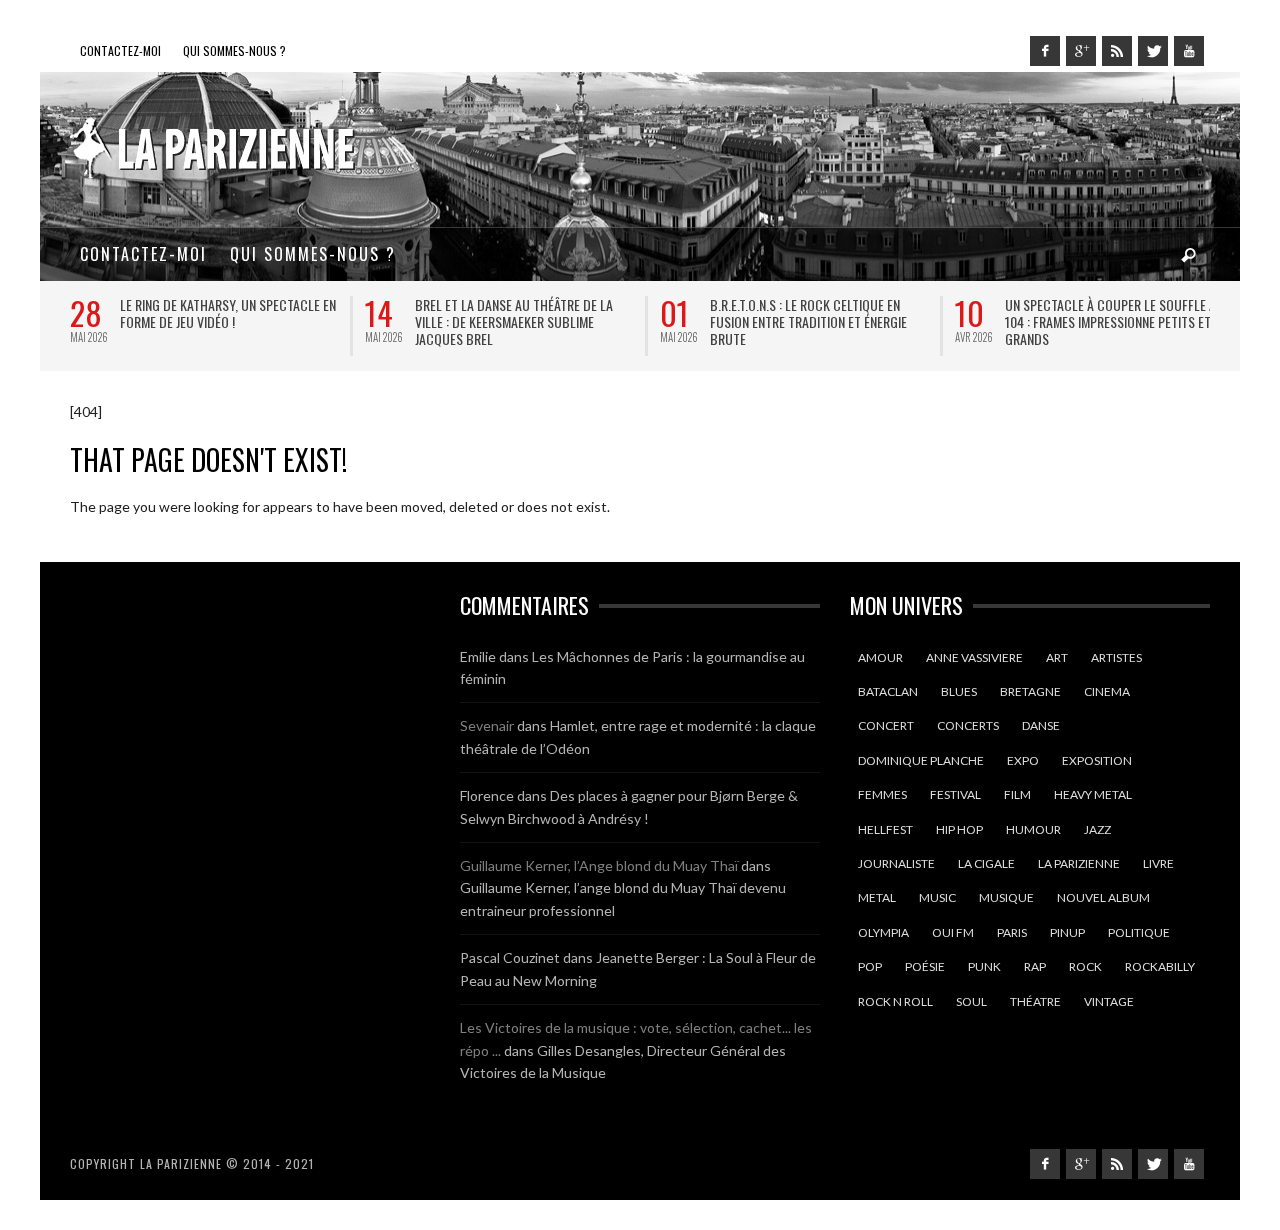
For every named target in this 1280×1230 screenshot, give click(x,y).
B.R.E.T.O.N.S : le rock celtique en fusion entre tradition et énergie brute (808, 321)
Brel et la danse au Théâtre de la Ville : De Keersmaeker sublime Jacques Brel (514, 321)
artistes (1116, 657)
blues (959, 691)
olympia (883, 932)
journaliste (896, 863)
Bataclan (888, 691)
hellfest (885, 829)
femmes (882, 794)
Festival (955, 794)
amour (880, 657)
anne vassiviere (974, 657)
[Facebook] (1045, 51)
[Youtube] (1189, 51)
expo (1023, 760)
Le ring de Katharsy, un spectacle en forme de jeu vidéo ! (228, 313)
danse (1041, 725)
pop (870, 966)
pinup (1067, 932)
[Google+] (1081, 51)
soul (971, 1001)
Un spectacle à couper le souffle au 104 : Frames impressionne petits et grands (1114, 321)
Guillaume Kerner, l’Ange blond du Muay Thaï (599, 865)
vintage (1109, 1001)
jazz (1097, 829)
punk (984, 966)
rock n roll (895, 1001)
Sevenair (487, 725)
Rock (1085, 966)
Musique (1006, 897)
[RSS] (1117, 51)
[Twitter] (1153, 51)
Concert (886, 725)
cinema (1107, 691)
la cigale (986, 863)
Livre (1158, 863)
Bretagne (1030, 691)
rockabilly (1160, 966)
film (1017, 794)
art (1057, 657)
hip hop (959, 829)
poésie (925, 966)
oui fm (953, 932)
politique (1139, 932)
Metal (877, 897)
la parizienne (1079, 863)
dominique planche (921, 760)
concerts (968, 725)
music (937, 897)
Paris (1012, 932)
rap (1035, 966)
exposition (1097, 760)
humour (1033, 829)
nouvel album (1103, 897)
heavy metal (1093, 794)
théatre (1035, 1001)
